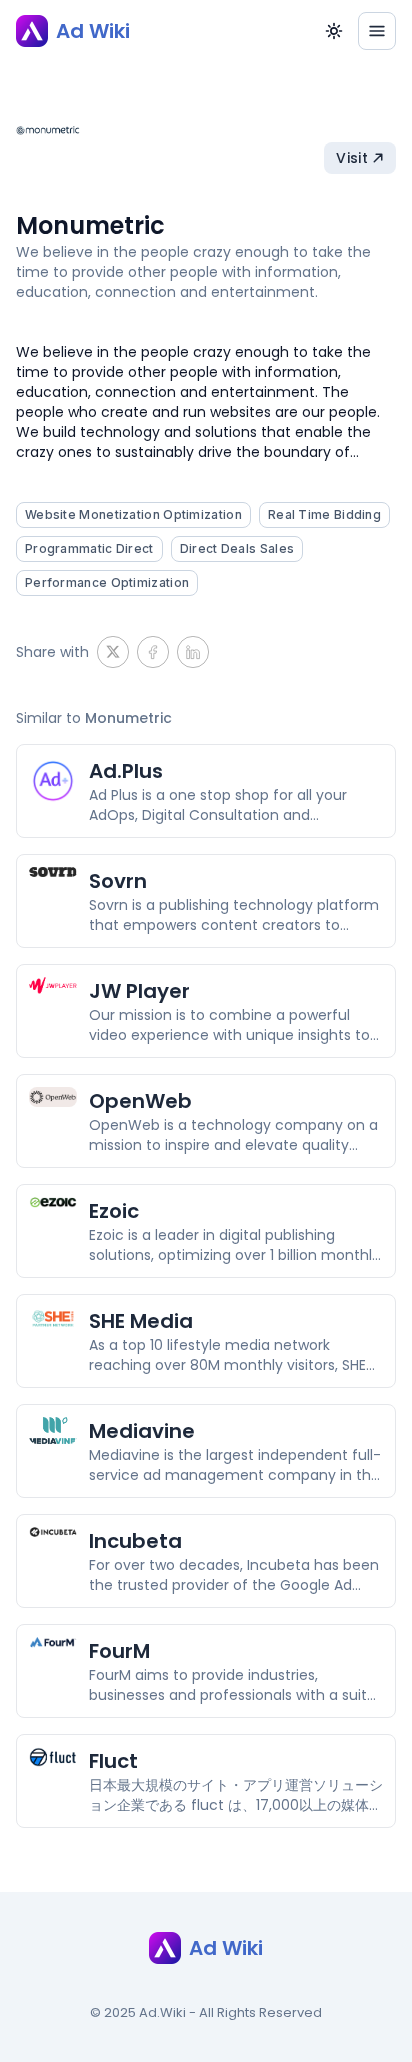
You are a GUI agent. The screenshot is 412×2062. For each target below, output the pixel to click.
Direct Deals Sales (237, 548)
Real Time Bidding (324, 514)
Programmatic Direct (89, 548)
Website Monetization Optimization (133, 514)
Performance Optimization (107, 582)
